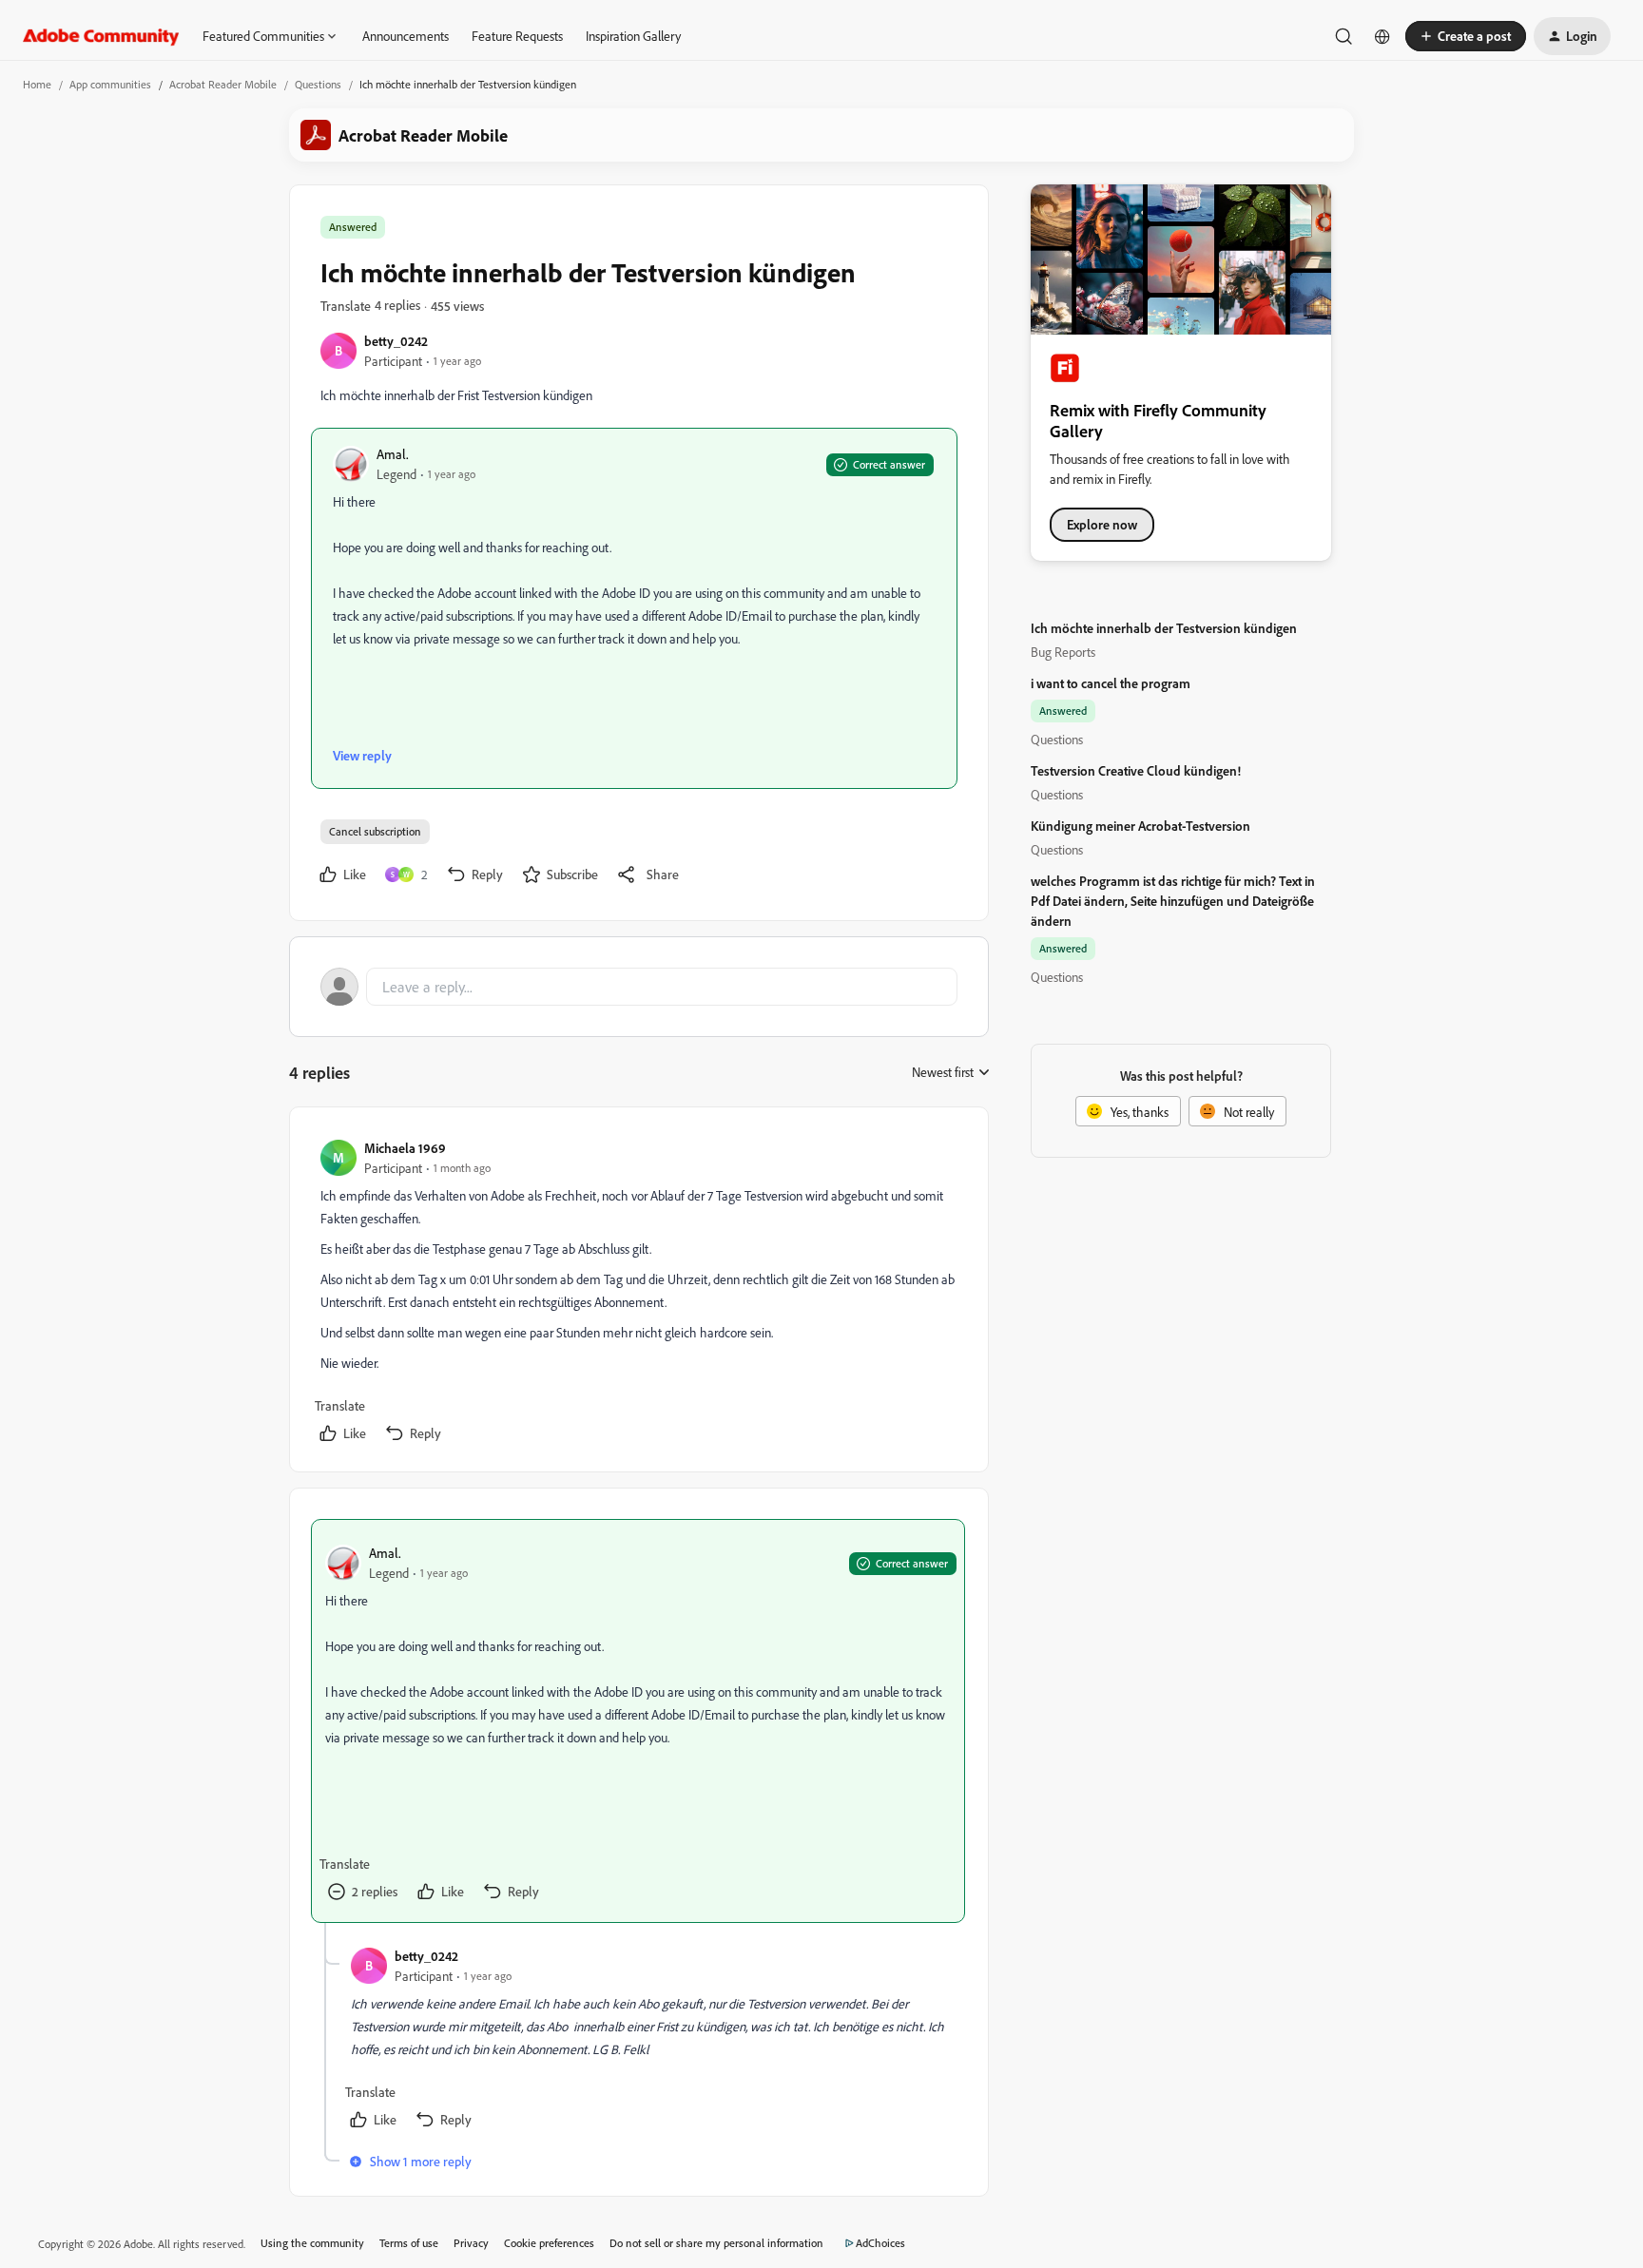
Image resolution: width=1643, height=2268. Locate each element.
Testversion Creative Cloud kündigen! (1136, 770)
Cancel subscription (375, 831)
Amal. (393, 454)
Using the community (312, 2243)
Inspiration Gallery (633, 36)
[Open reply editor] (639, 987)
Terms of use (409, 2243)
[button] (1466, 36)
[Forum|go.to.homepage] (101, 36)
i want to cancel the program (1111, 683)
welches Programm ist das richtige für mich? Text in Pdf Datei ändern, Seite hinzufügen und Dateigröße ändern (1173, 901)
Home (37, 84)
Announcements (406, 36)
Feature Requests (517, 36)
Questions (318, 84)
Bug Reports (1063, 652)
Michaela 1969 (405, 1148)
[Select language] (1382, 36)
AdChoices (880, 2243)
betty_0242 (396, 341)
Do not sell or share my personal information (716, 2243)
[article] (638, 1293)
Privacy (471, 2243)
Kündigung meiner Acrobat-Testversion (1140, 826)
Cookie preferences (549, 2243)
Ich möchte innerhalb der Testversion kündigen (1164, 628)
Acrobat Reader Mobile (223, 84)
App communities (110, 84)
